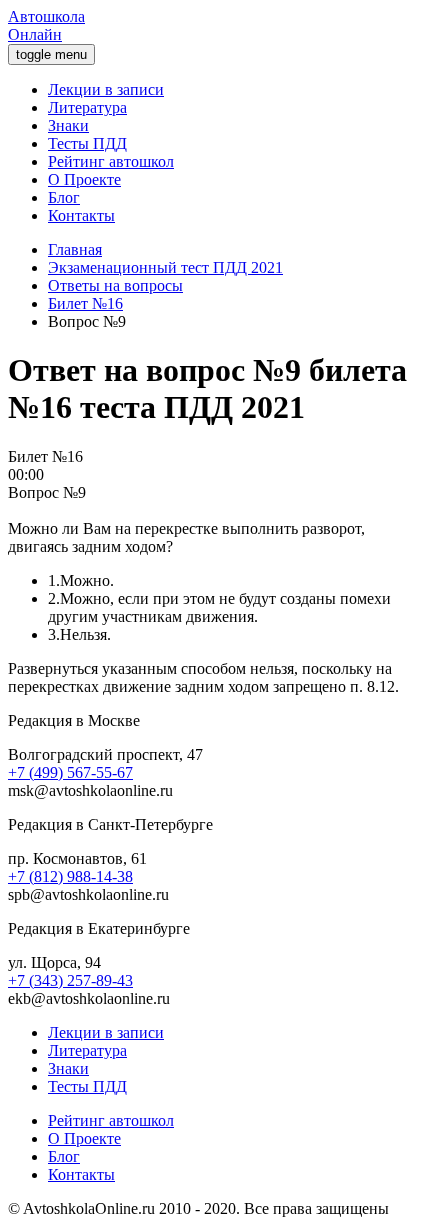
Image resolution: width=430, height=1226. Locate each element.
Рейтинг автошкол (111, 161)
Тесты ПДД (87, 143)
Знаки (68, 125)
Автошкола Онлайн (46, 25)
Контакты (81, 215)
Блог (64, 197)
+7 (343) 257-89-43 (70, 980)
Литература (87, 107)
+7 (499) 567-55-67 (70, 772)
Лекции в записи (106, 89)
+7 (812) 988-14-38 (70, 876)
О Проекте (84, 179)
